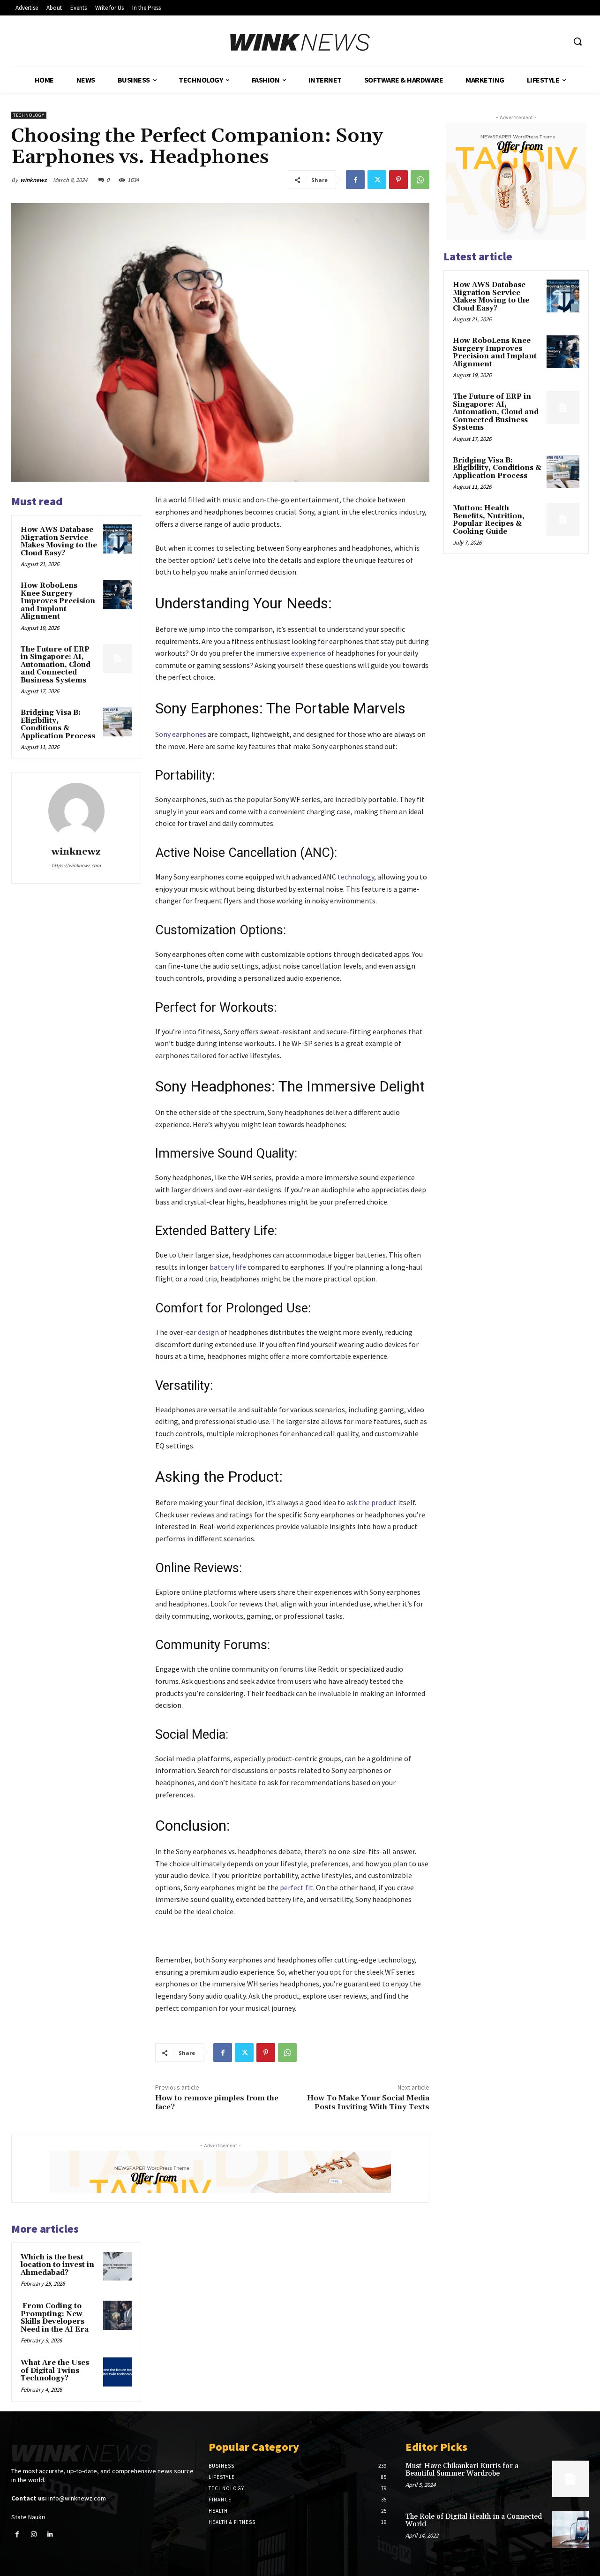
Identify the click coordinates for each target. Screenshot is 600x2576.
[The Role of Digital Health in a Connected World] (570, 2530)
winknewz (34, 180)
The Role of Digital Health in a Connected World (474, 2521)
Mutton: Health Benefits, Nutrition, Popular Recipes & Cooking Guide (489, 520)
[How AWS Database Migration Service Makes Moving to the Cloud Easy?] (118, 539)
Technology (29, 115)
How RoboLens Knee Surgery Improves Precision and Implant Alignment (58, 601)
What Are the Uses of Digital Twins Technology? (55, 2371)
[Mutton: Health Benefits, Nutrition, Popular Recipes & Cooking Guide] (563, 519)
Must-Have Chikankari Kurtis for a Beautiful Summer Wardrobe (462, 2470)
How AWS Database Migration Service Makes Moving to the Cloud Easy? (59, 542)
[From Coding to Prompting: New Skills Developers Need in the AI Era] (118, 2315)
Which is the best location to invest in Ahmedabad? (57, 2265)
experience (308, 653)
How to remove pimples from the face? (217, 2102)
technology (356, 877)
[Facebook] (355, 180)
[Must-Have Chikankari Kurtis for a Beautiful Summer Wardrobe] (570, 2479)
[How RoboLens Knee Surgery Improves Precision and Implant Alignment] (118, 595)
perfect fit (296, 1887)
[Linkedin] (50, 2534)
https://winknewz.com (76, 865)
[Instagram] (34, 2534)
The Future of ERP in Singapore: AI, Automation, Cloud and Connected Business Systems (56, 665)
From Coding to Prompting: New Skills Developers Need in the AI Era (55, 2318)
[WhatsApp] (420, 180)
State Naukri (28, 2517)
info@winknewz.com (77, 2498)
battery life (228, 1267)
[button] (577, 41)
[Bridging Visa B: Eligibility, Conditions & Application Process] (118, 722)
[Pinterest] (398, 180)
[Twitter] (377, 180)
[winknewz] (76, 811)
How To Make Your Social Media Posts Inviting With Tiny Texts (368, 2102)
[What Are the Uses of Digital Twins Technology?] (118, 2372)
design (208, 1332)
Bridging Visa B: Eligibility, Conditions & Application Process (58, 724)
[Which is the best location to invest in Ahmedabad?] (118, 2266)
